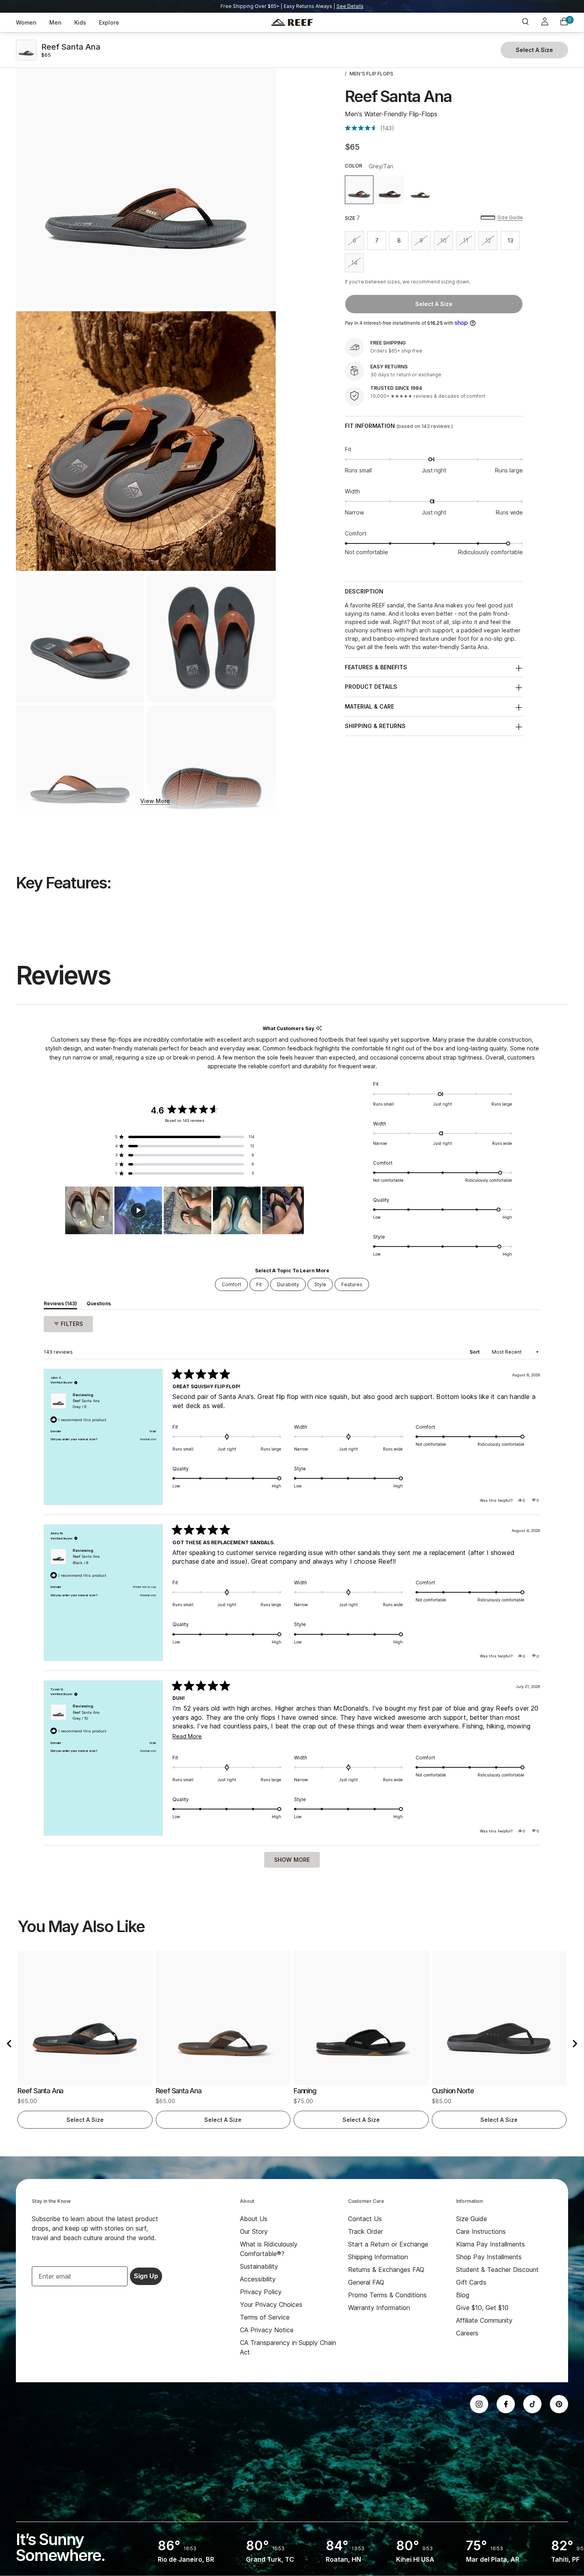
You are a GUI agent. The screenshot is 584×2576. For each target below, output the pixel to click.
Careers (467, 2333)
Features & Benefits (376, 667)
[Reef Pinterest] (559, 2404)
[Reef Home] (292, 23)
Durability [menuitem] (288, 1284)
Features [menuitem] (352, 1284)
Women (26, 22)
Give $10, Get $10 (482, 2308)
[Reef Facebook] (506, 2404)
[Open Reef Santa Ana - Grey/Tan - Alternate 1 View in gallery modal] (146, 441)
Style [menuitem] (320, 1284)
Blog (463, 2295)
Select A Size (434, 304)
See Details (350, 6)
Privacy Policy (261, 2292)
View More (155, 801)
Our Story (254, 2231)
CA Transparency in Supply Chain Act (288, 2347)
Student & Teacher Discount (497, 2270)
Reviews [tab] (60, 1305)
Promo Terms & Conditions (387, 2295)
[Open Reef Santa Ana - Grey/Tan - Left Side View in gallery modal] (80, 770)
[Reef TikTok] (532, 2404)
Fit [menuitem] (259, 1284)
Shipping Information (378, 2257)
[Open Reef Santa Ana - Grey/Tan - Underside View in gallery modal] (212, 770)
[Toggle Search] (525, 22)
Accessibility (258, 2279)
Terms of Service (265, 2317)
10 (447, 242)
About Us (254, 2219)
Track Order (365, 2231)
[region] (185, 1210)
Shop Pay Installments (489, 2257)
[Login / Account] (545, 23)
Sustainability (259, 2266)
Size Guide (510, 217)
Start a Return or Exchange (388, 2244)
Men (55, 22)
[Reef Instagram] (479, 2404)
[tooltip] (319, 1028)
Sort (475, 1352)
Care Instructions (481, 2231)
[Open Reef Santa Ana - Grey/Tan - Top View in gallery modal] (212, 638)
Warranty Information (379, 2308)
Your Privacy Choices (271, 2304)
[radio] (359, 190)
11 (469, 242)
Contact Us (365, 2219)
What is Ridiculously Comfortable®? (269, 2249)
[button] (369, 128)
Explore (109, 22)
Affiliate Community (484, 2320)
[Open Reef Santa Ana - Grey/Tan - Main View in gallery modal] (80, 638)
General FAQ (366, 2282)
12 (491, 242)
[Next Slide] (298, 1210)
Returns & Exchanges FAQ (386, 2270)
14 (358, 264)
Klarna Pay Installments (490, 2244)
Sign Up (146, 2276)
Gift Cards (471, 2282)
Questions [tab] (99, 1305)
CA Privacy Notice (267, 2330)
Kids (80, 22)
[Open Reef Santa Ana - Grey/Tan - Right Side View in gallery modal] (146, 178)
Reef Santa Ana (86, 1404)
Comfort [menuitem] (231, 1284)
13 (513, 242)
